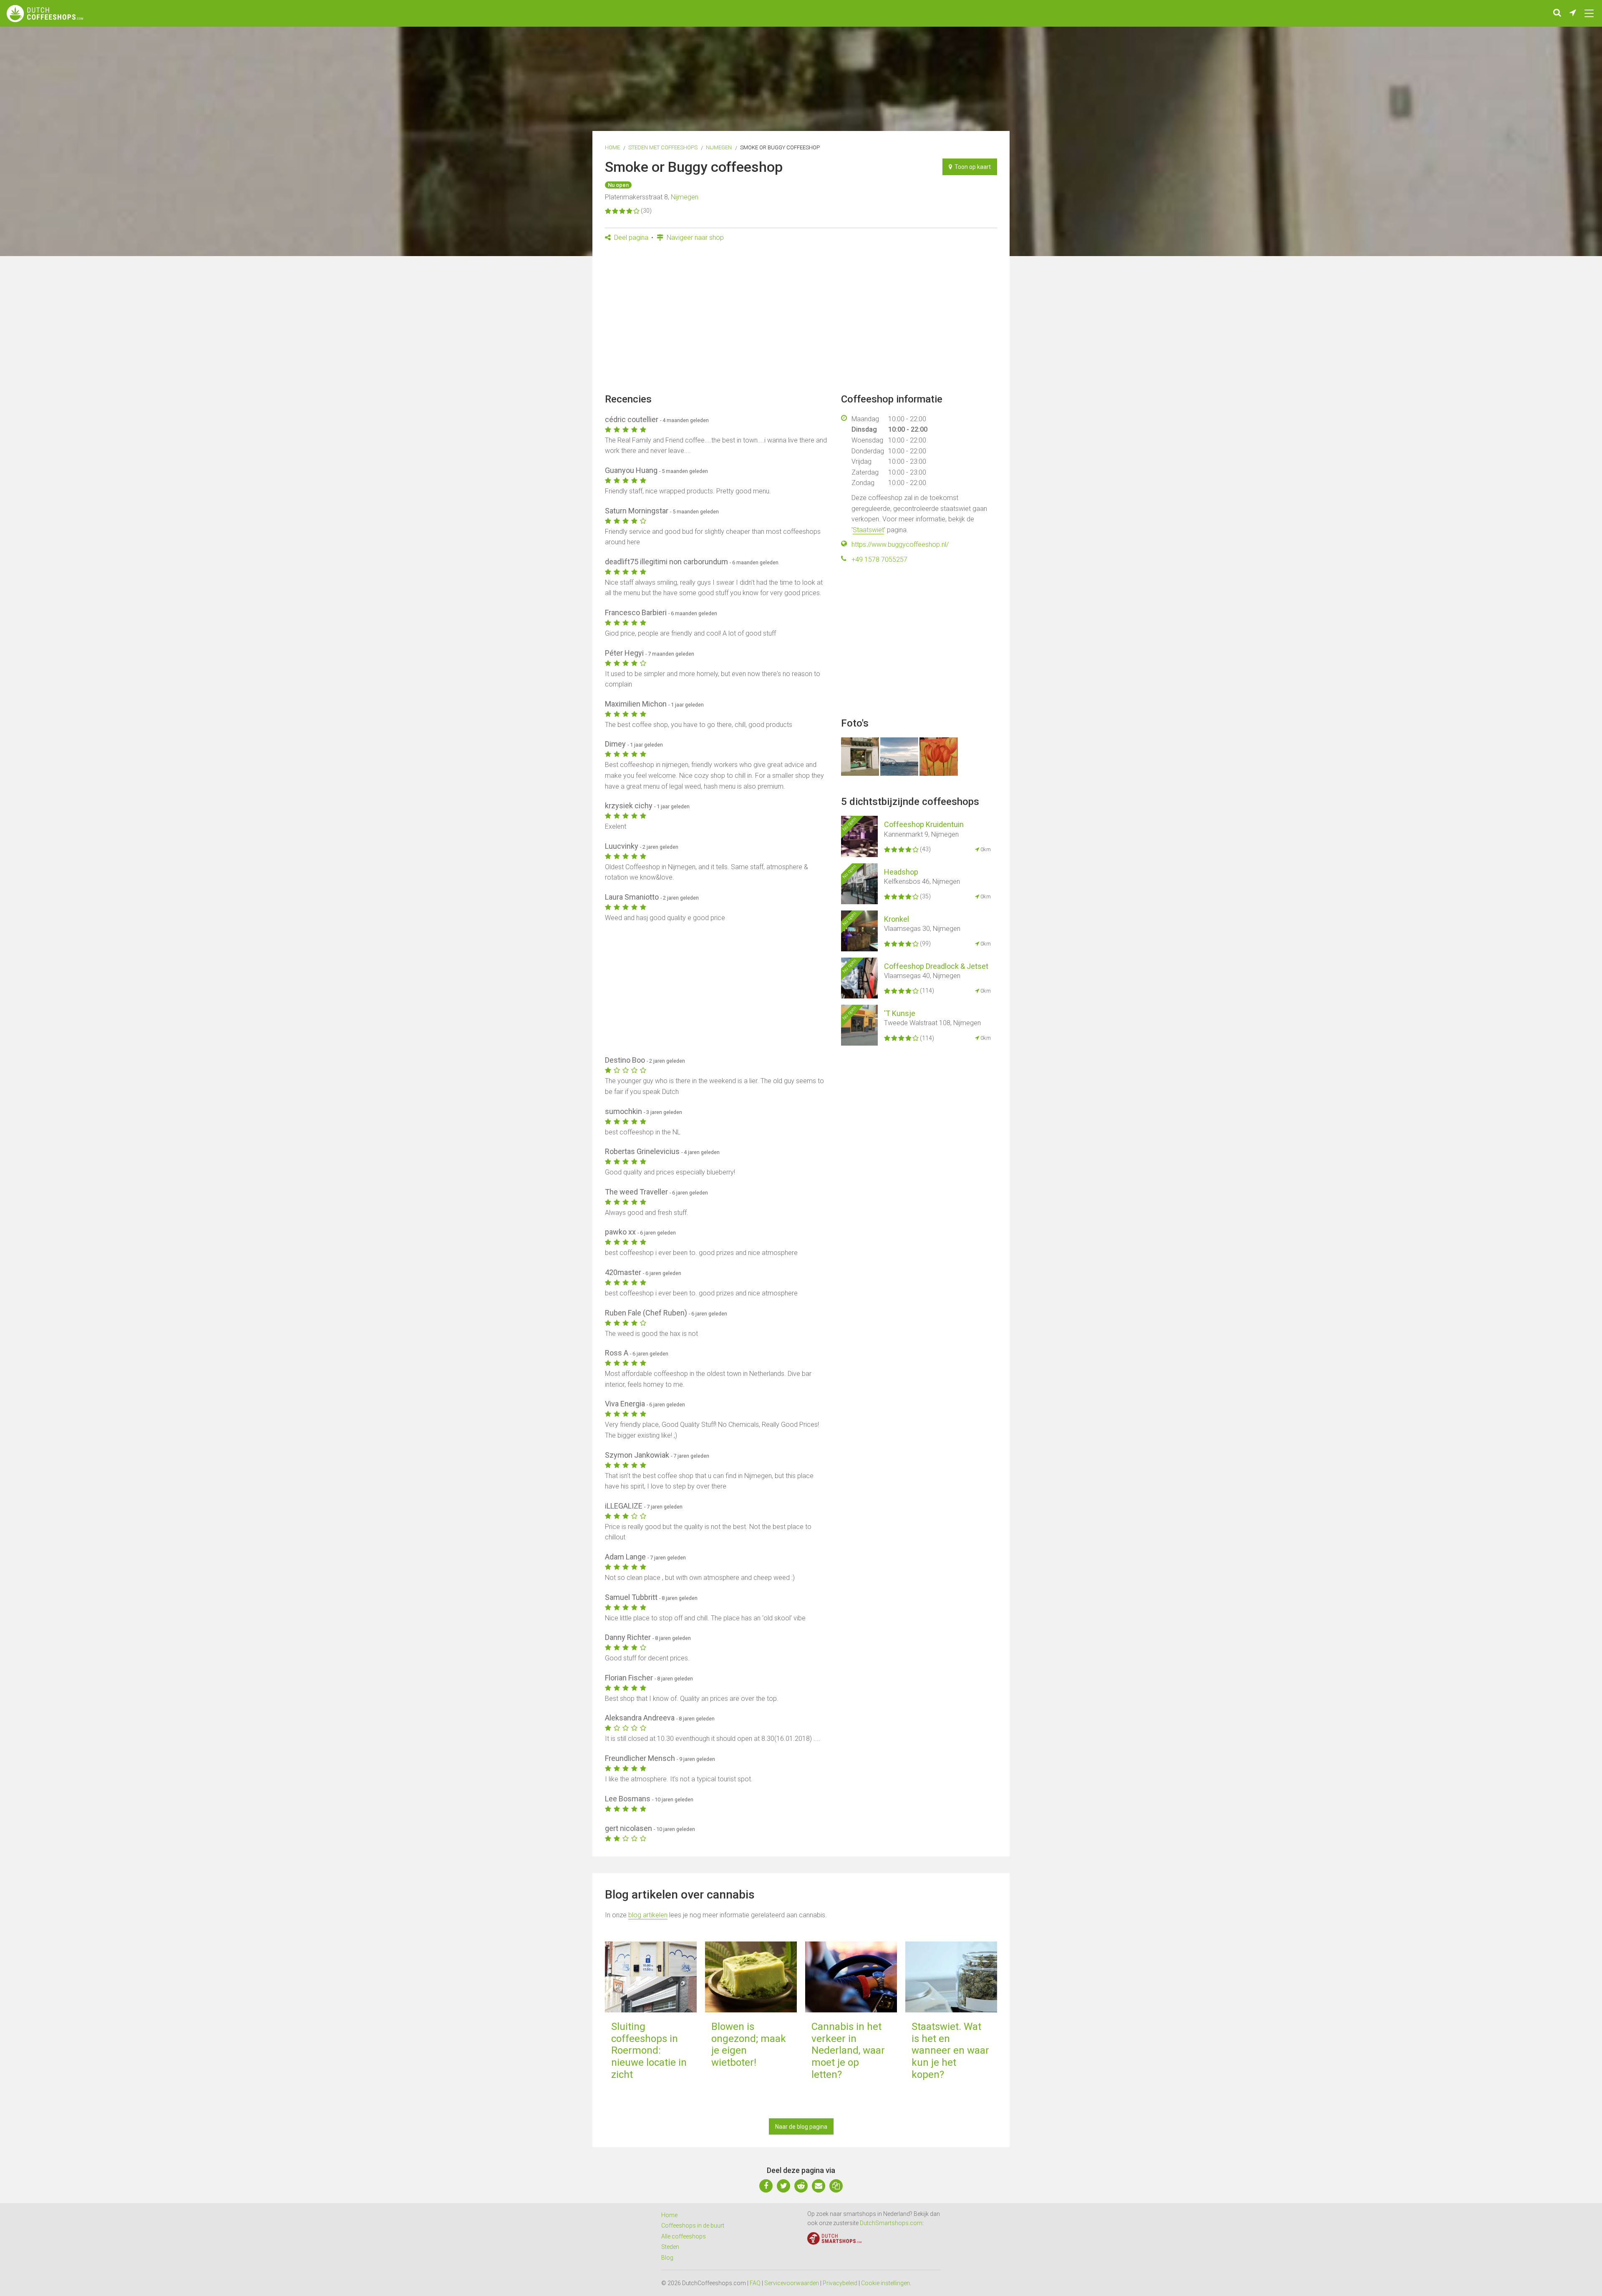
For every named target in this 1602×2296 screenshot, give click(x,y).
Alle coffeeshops (684, 2236)
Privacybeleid (840, 2283)
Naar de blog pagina (801, 2127)
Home (612, 147)
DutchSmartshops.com (891, 2223)
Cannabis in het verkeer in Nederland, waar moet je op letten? (848, 2051)
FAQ (755, 2283)
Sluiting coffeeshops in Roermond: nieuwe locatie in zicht (649, 2051)
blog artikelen (648, 1915)
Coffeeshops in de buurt (693, 2226)
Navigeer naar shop (694, 238)
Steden (670, 2247)
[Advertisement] (801, 320)
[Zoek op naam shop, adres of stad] (1557, 13)
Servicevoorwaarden (792, 2283)
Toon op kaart (971, 167)
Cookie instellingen (885, 2283)
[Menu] (1589, 13)
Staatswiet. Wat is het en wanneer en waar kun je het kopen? (950, 2051)
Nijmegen (719, 147)
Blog (667, 2258)
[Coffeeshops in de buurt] (1573, 13)
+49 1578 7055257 (879, 560)
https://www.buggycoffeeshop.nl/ (900, 544)
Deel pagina (630, 238)
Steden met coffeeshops (663, 147)
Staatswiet (868, 530)
